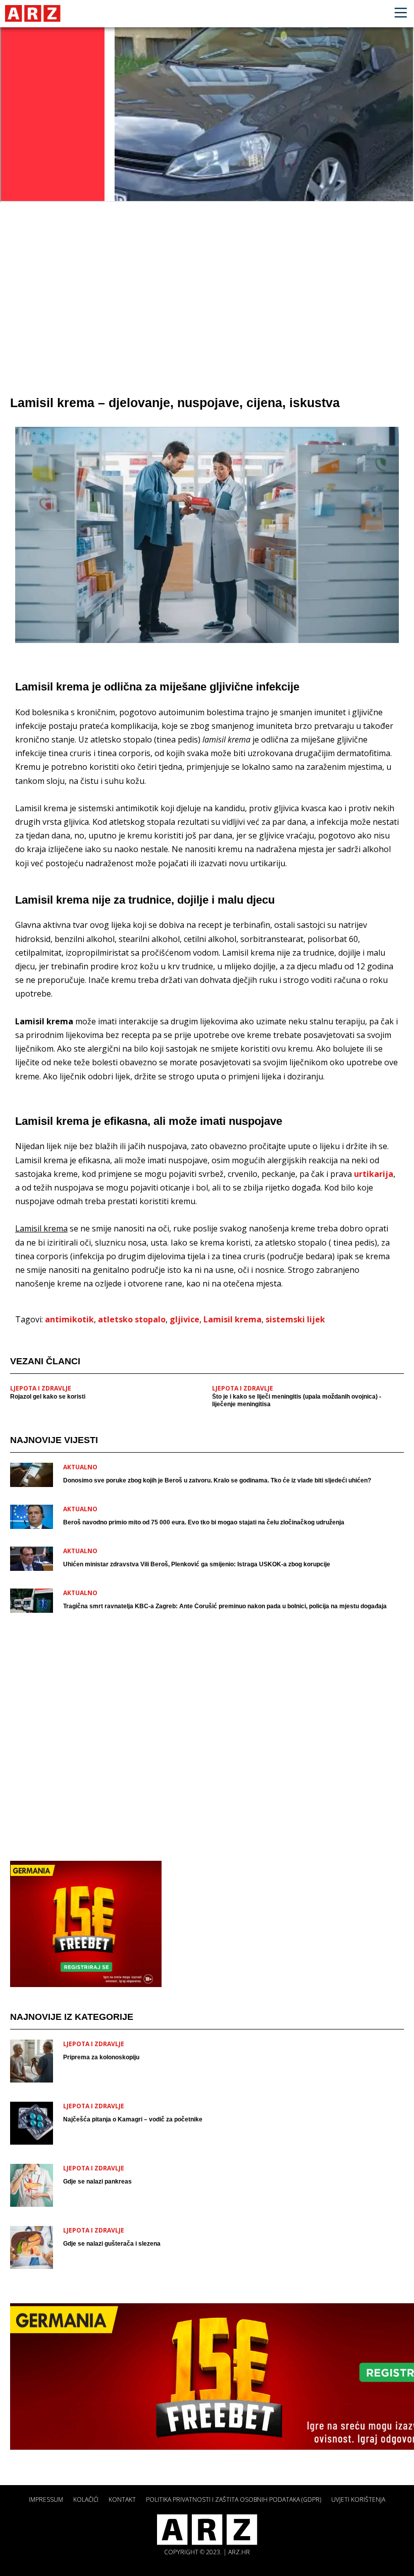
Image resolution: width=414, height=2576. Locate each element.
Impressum (46, 2499)
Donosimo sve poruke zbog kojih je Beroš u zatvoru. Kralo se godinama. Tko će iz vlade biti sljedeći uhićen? (217, 1480)
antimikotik (69, 1319)
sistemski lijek (295, 1319)
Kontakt (122, 2499)
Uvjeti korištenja (358, 2499)
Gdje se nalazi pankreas (97, 2182)
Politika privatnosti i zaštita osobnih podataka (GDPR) (234, 2499)
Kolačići (86, 2499)
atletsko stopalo (132, 1319)
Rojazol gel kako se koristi (48, 1397)
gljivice (185, 1319)
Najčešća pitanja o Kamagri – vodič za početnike (133, 2119)
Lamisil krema (232, 1319)
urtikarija (374, 1174)
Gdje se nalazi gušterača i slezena (112, 2244)
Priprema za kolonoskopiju (101, 2057)
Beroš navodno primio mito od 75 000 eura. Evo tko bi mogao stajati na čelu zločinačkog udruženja (204, 1522)
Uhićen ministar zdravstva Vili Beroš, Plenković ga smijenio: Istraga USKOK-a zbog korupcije (197, 1564)
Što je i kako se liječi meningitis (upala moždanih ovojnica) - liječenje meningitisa (297, 1400)
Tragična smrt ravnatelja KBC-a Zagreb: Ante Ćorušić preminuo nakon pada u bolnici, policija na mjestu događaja (225, 1606)
